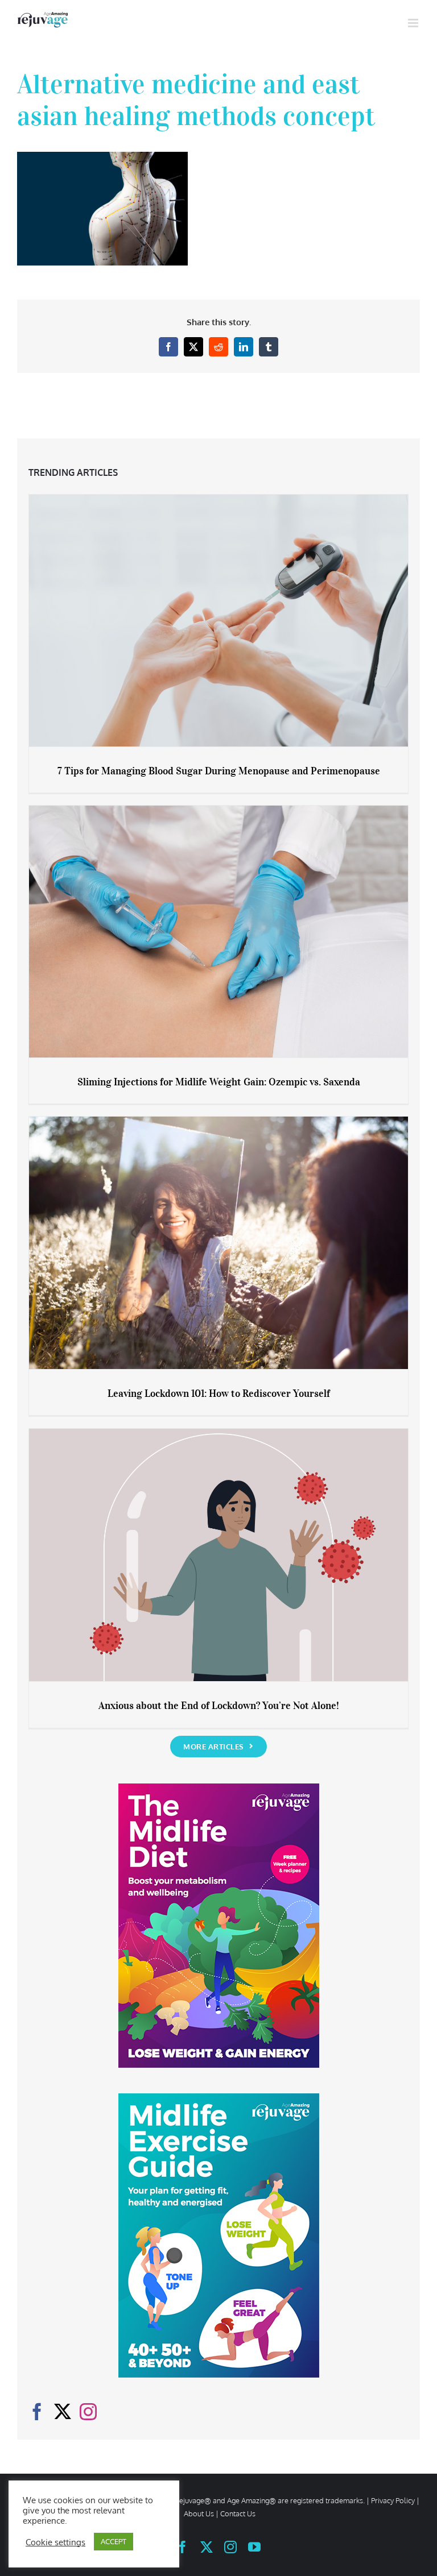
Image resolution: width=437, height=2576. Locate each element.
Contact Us (238, 2513)
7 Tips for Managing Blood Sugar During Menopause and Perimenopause (219, 771)
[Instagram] (88, 2412)
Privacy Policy (393, 2500)
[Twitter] (63, 2412)
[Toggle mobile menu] (414, 23)
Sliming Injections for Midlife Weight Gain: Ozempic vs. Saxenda (219, 1082)
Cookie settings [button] (55, 2542)
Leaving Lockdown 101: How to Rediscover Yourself (219, 1393)
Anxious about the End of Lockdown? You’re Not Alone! (219, 1706)
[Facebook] (37, 2412)
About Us (199, 2513)
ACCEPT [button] (114, 2541)
